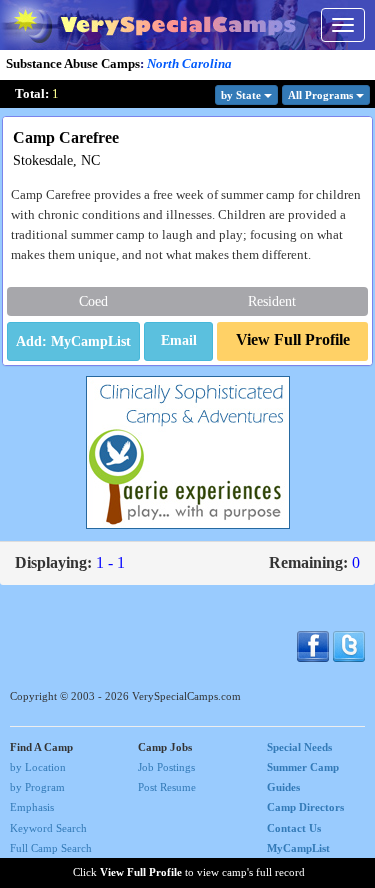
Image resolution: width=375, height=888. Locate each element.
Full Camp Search (51, 848)
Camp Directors (305, 807)
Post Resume (167, 787)
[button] (178, 342)
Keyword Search (48, 828)
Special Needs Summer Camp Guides (303, 767)
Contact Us (294, 828)
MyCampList (298, 848)
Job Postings (166, 767)
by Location (38, 767)
